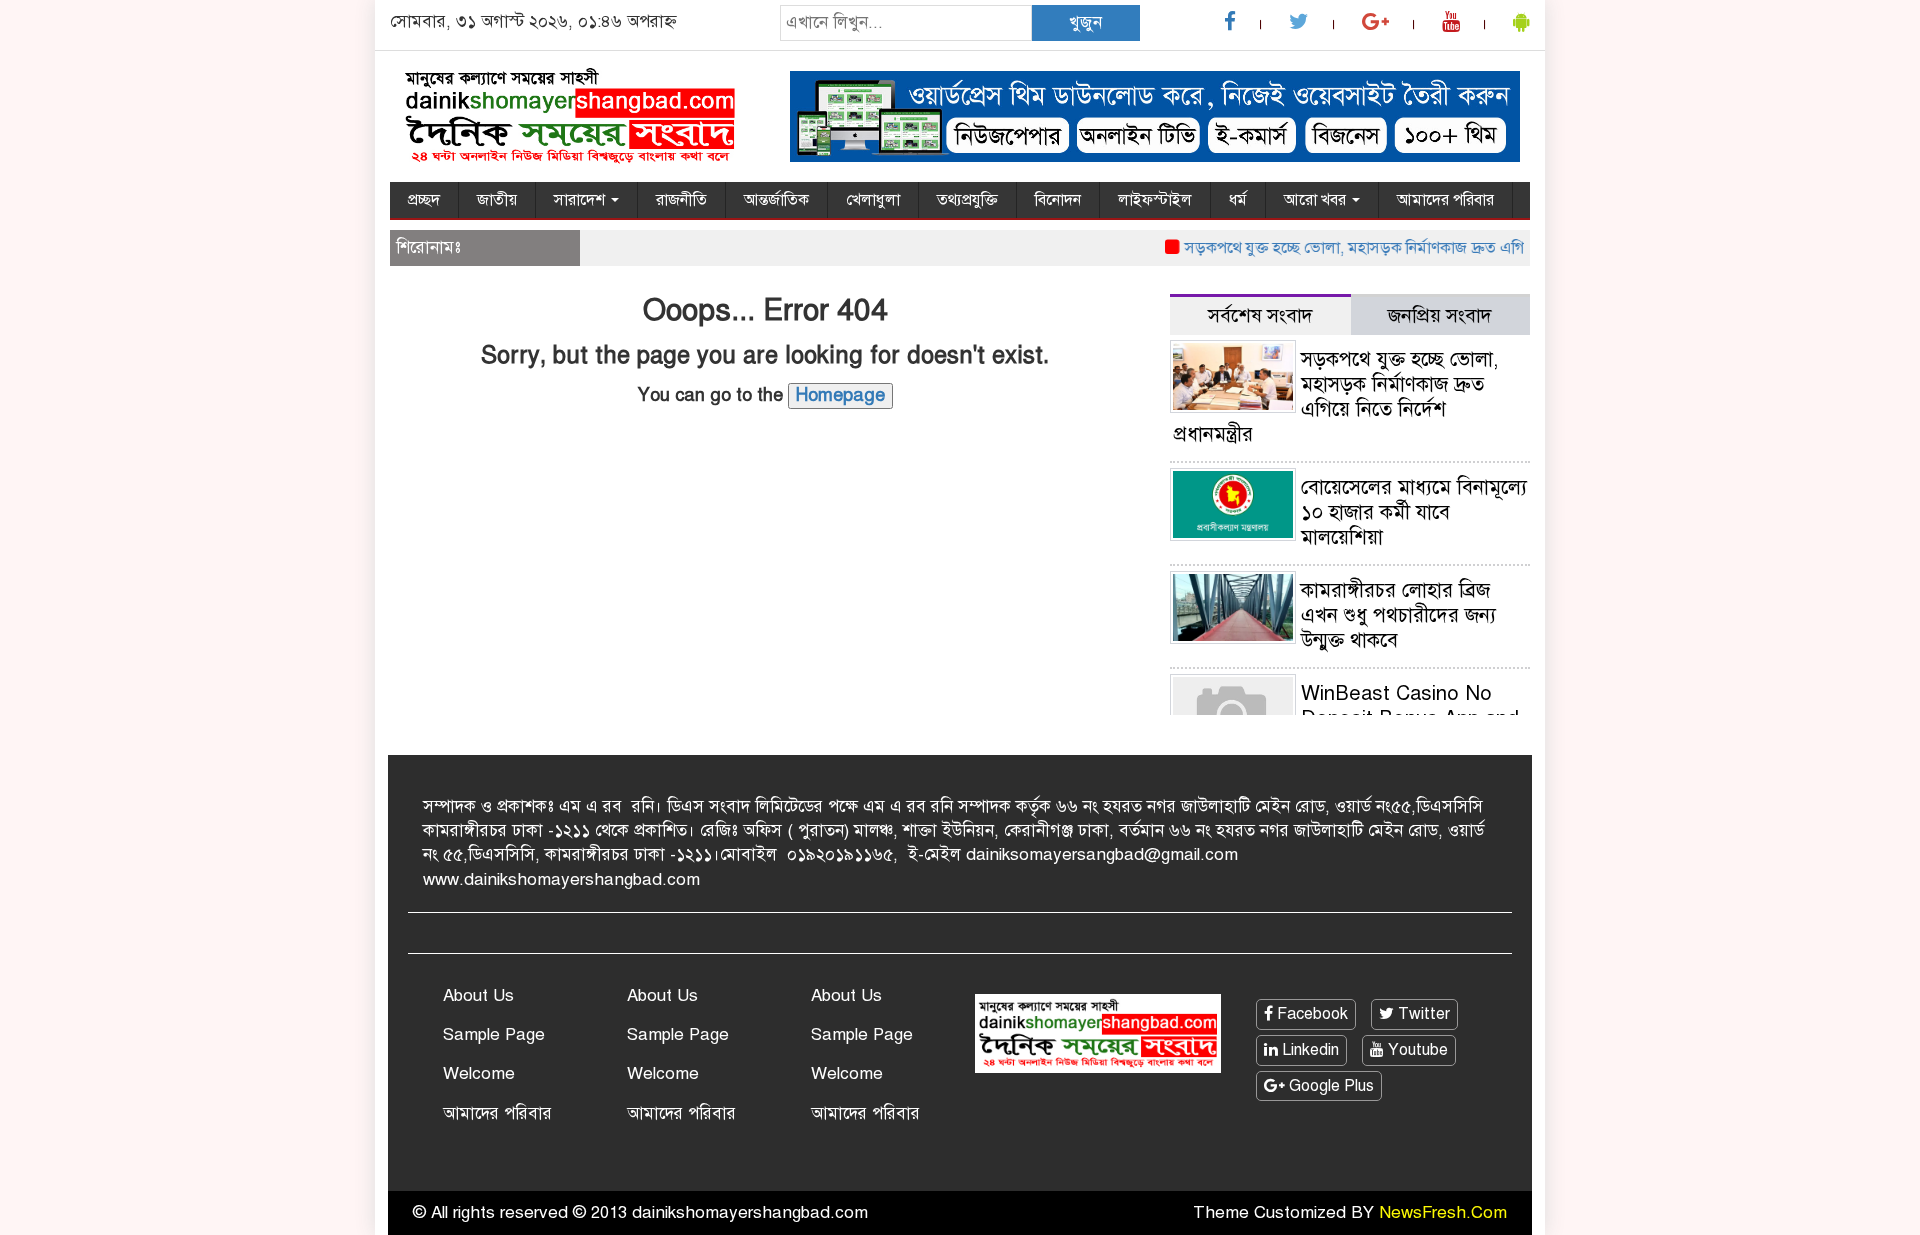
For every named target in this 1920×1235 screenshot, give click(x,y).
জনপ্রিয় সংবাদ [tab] (1440, 315)
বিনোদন (1058, 200)
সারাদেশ (581, 200)
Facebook (1310, 1014)
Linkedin (1308, 1050)
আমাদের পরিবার (1445, 200)
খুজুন (1085, 22)
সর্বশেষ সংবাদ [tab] (1260, 315)
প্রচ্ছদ (424, 200)
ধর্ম (1238, 200)
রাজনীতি (681, 200)
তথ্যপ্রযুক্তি (967, 200)
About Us (478, 995)
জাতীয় (497, 200)
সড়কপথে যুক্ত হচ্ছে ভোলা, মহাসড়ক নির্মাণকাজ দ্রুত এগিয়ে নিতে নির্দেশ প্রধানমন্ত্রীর (1414, 248)
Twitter (1422, 1014)
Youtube (1416, 1050)
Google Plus (1329, 1086)
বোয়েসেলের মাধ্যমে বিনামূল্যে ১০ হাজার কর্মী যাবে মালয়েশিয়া (1414, 512)
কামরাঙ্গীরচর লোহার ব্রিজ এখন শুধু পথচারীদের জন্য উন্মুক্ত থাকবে (1398, 615)
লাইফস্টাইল (1155, 200)
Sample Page (494, 1034)
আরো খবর (1317, 200)
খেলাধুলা (873, 200)
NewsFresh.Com (1443, 1212)
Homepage (840, 395)
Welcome (479, 1073)
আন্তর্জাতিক (776, 200)
